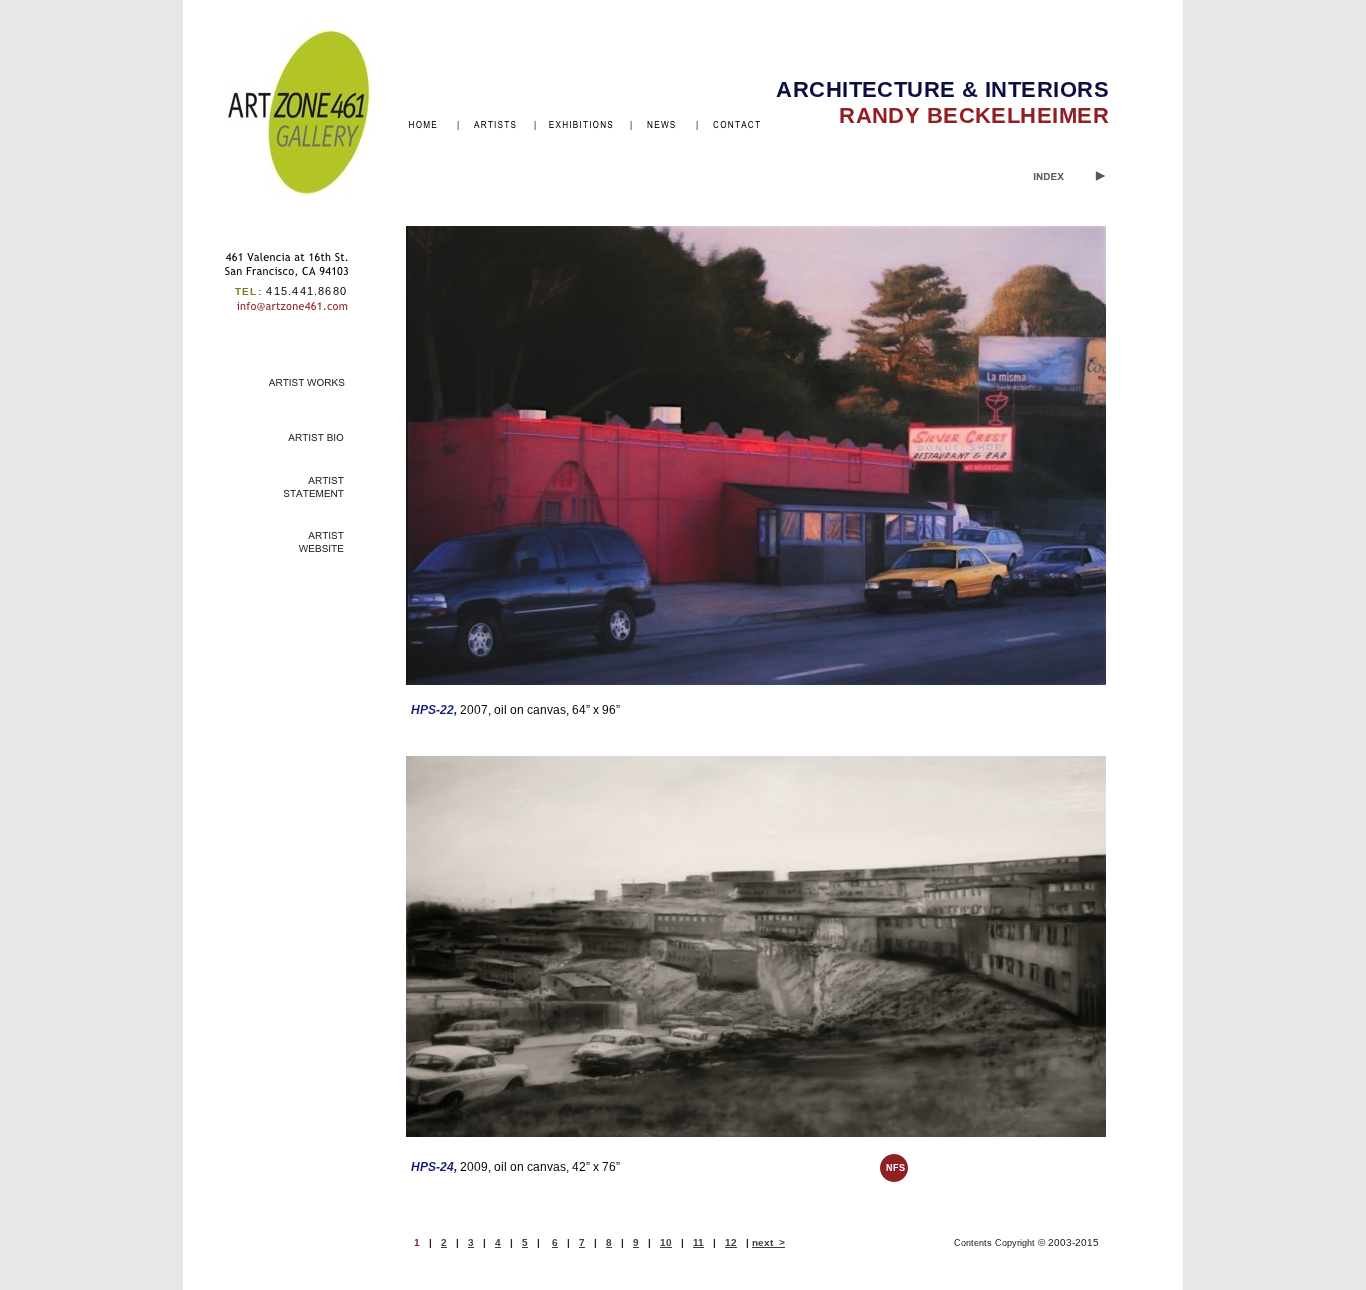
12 (731, 1242)
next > (768, 1242)
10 (666, 1242)
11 (698, 1242)
